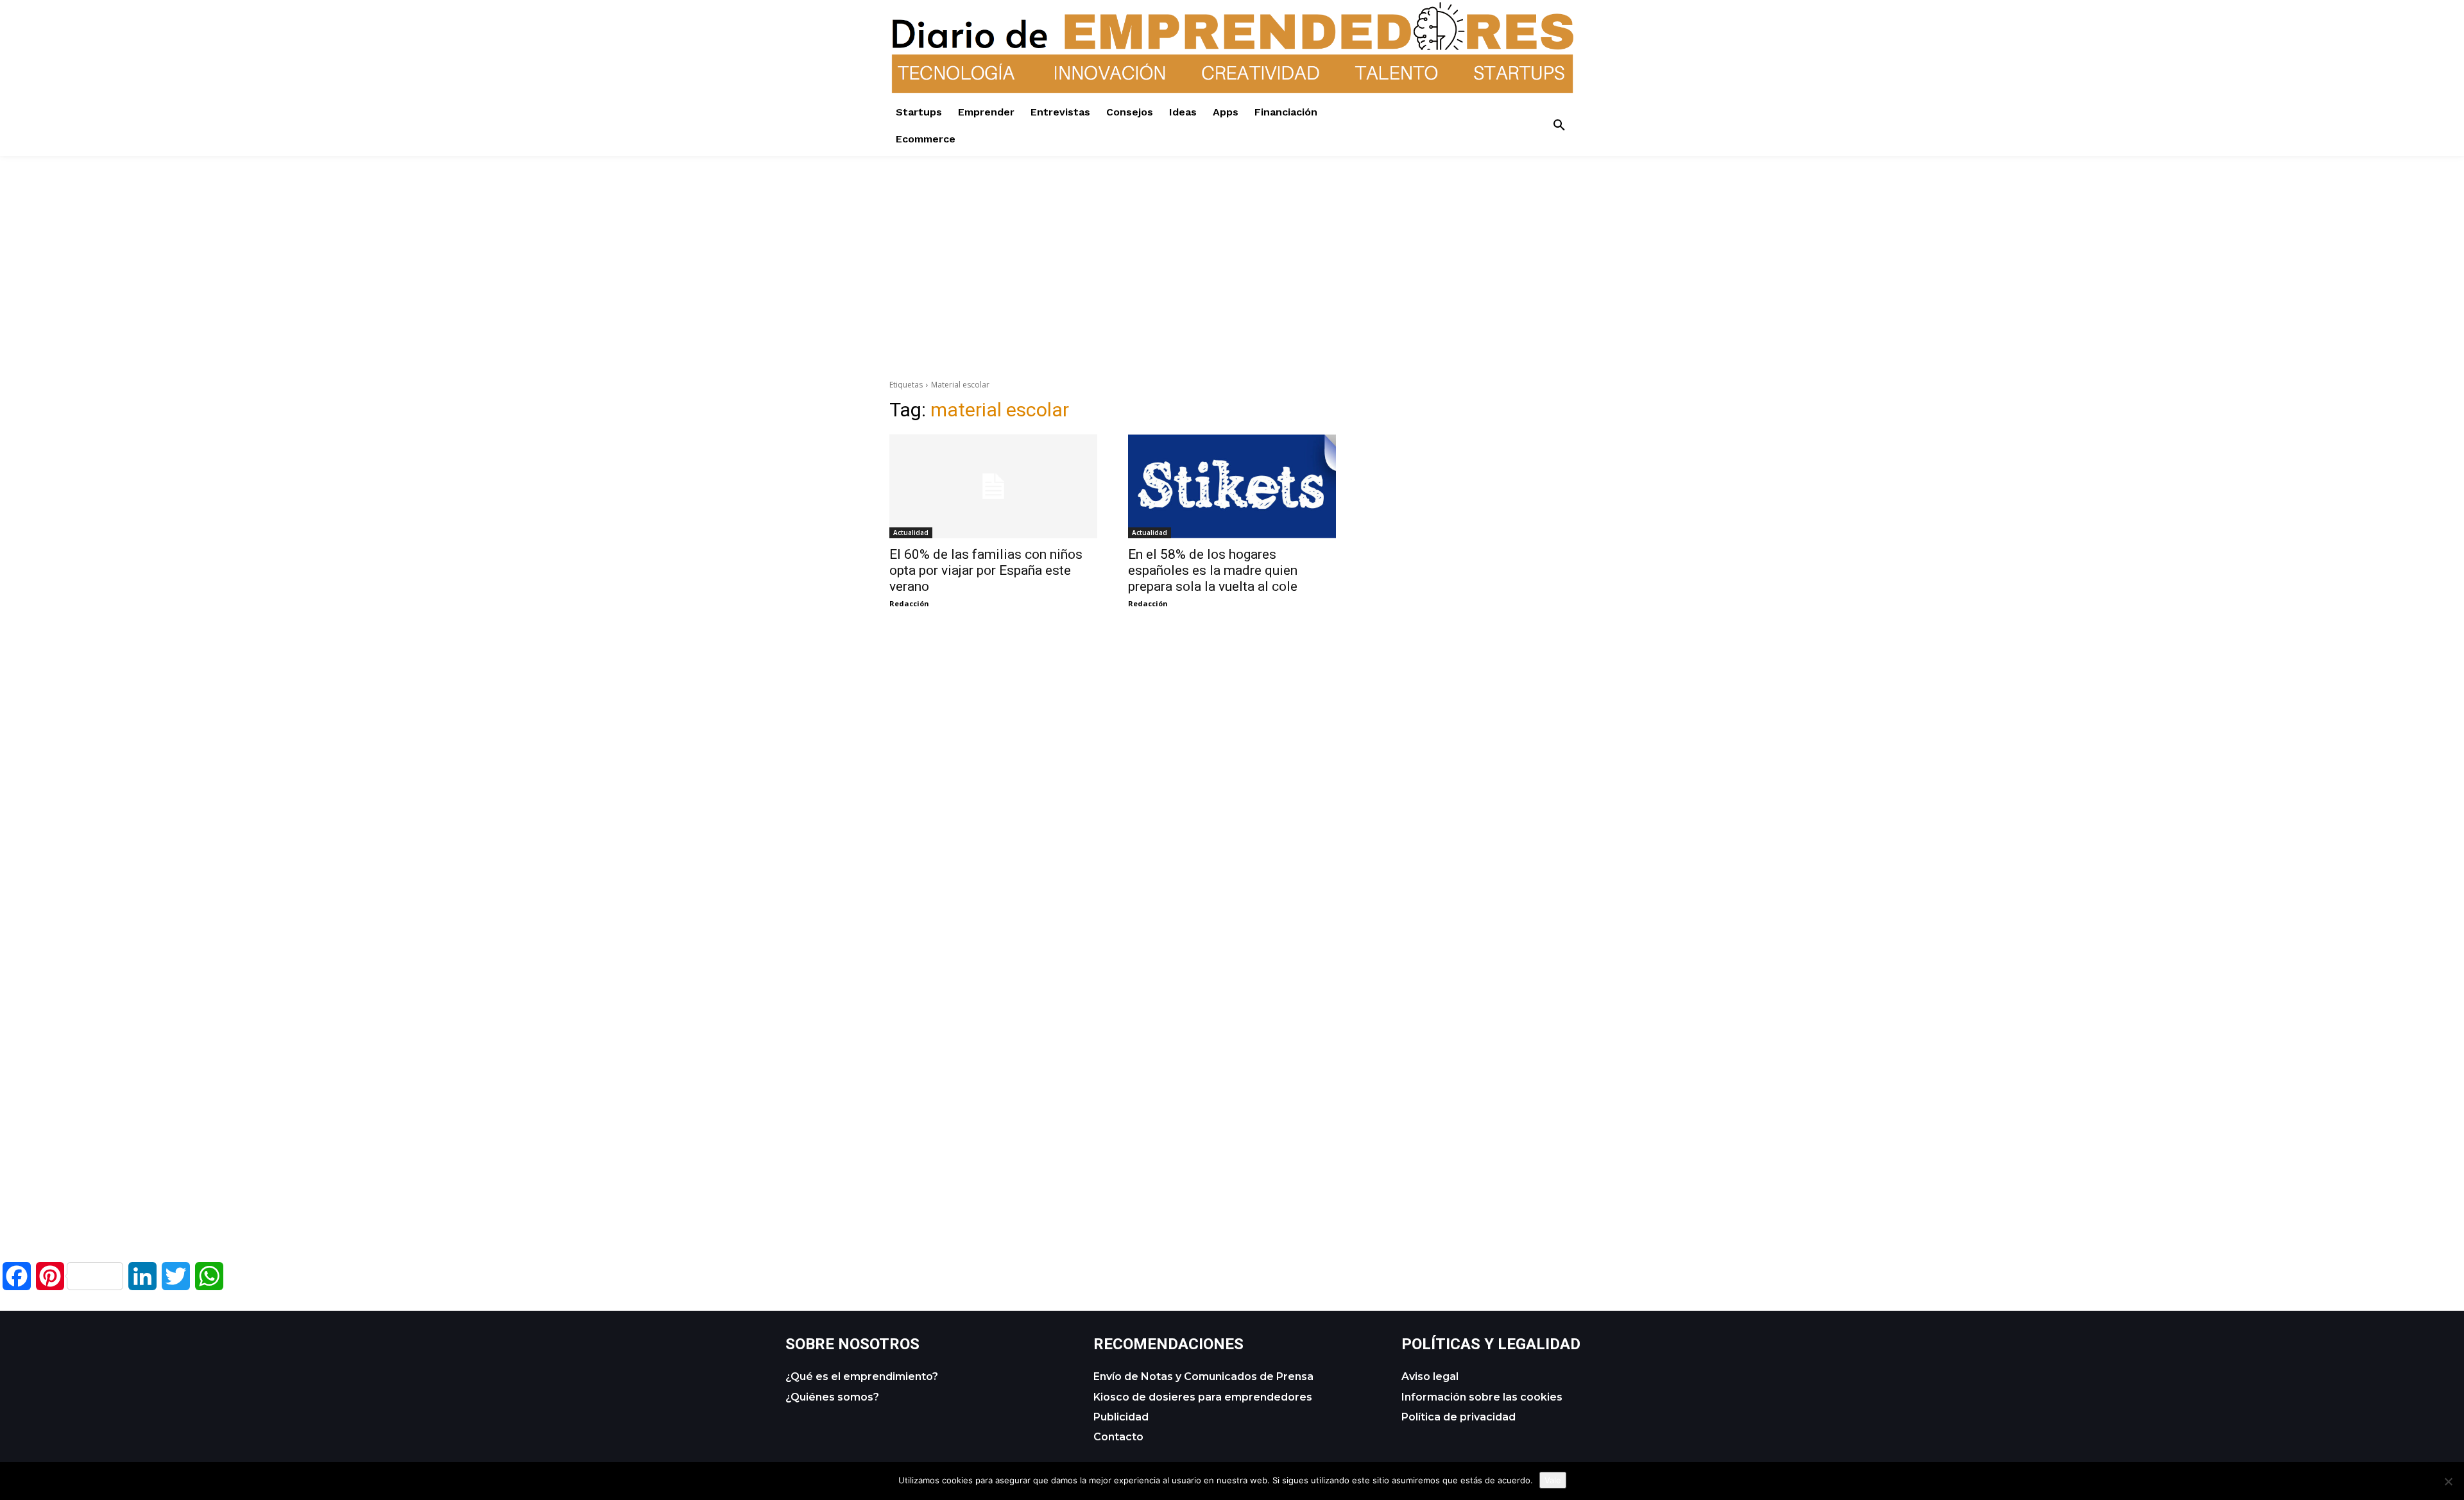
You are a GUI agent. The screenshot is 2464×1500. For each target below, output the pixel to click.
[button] (1559, 126)
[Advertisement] (1232, 246)
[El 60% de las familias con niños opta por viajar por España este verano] (993, 486)
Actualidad (911, 533)
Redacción (909, 603)
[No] (2448, 1481)
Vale (1553, 1480)
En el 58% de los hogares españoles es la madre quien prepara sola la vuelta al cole (1213, 570)
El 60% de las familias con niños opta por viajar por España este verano (986, 570)
